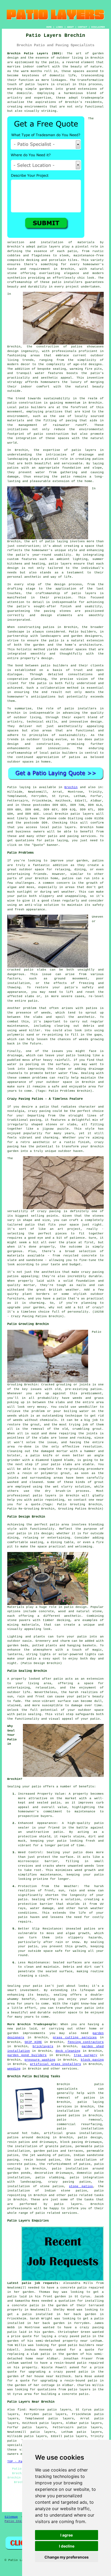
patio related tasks (86, 2195)
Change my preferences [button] (67, 2557)
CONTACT (83, 27)
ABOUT (70, 27)
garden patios (46, 2151)
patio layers (37, 84)
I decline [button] (67, 2546)
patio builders (33, 407)
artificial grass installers (55, 2064)
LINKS (59, 27)
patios (75, 757)
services (70, 2069)
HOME (49, 27)
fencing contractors (86, 2042)
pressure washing (40, 2060)
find (21, 2410)
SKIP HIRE (33, 2042)
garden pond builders (27, 2055)
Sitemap (11, 2517)
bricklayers (43, 2046)
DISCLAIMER (98, 27)
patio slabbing (50, 2178)
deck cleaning (68, 2051)
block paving (92, 2060)
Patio (12, 787)
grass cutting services (75, 2038)
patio (66, 477)
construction (48, 347)
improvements (34, 2033)
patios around (20, 2137)
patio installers (67, 282)
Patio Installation (22, 2521)
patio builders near (86, 2345)
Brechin (71, 787)
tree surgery (86, 2055)
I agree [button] (67, 2535)
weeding (14, 2069)
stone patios (81, 2186)
